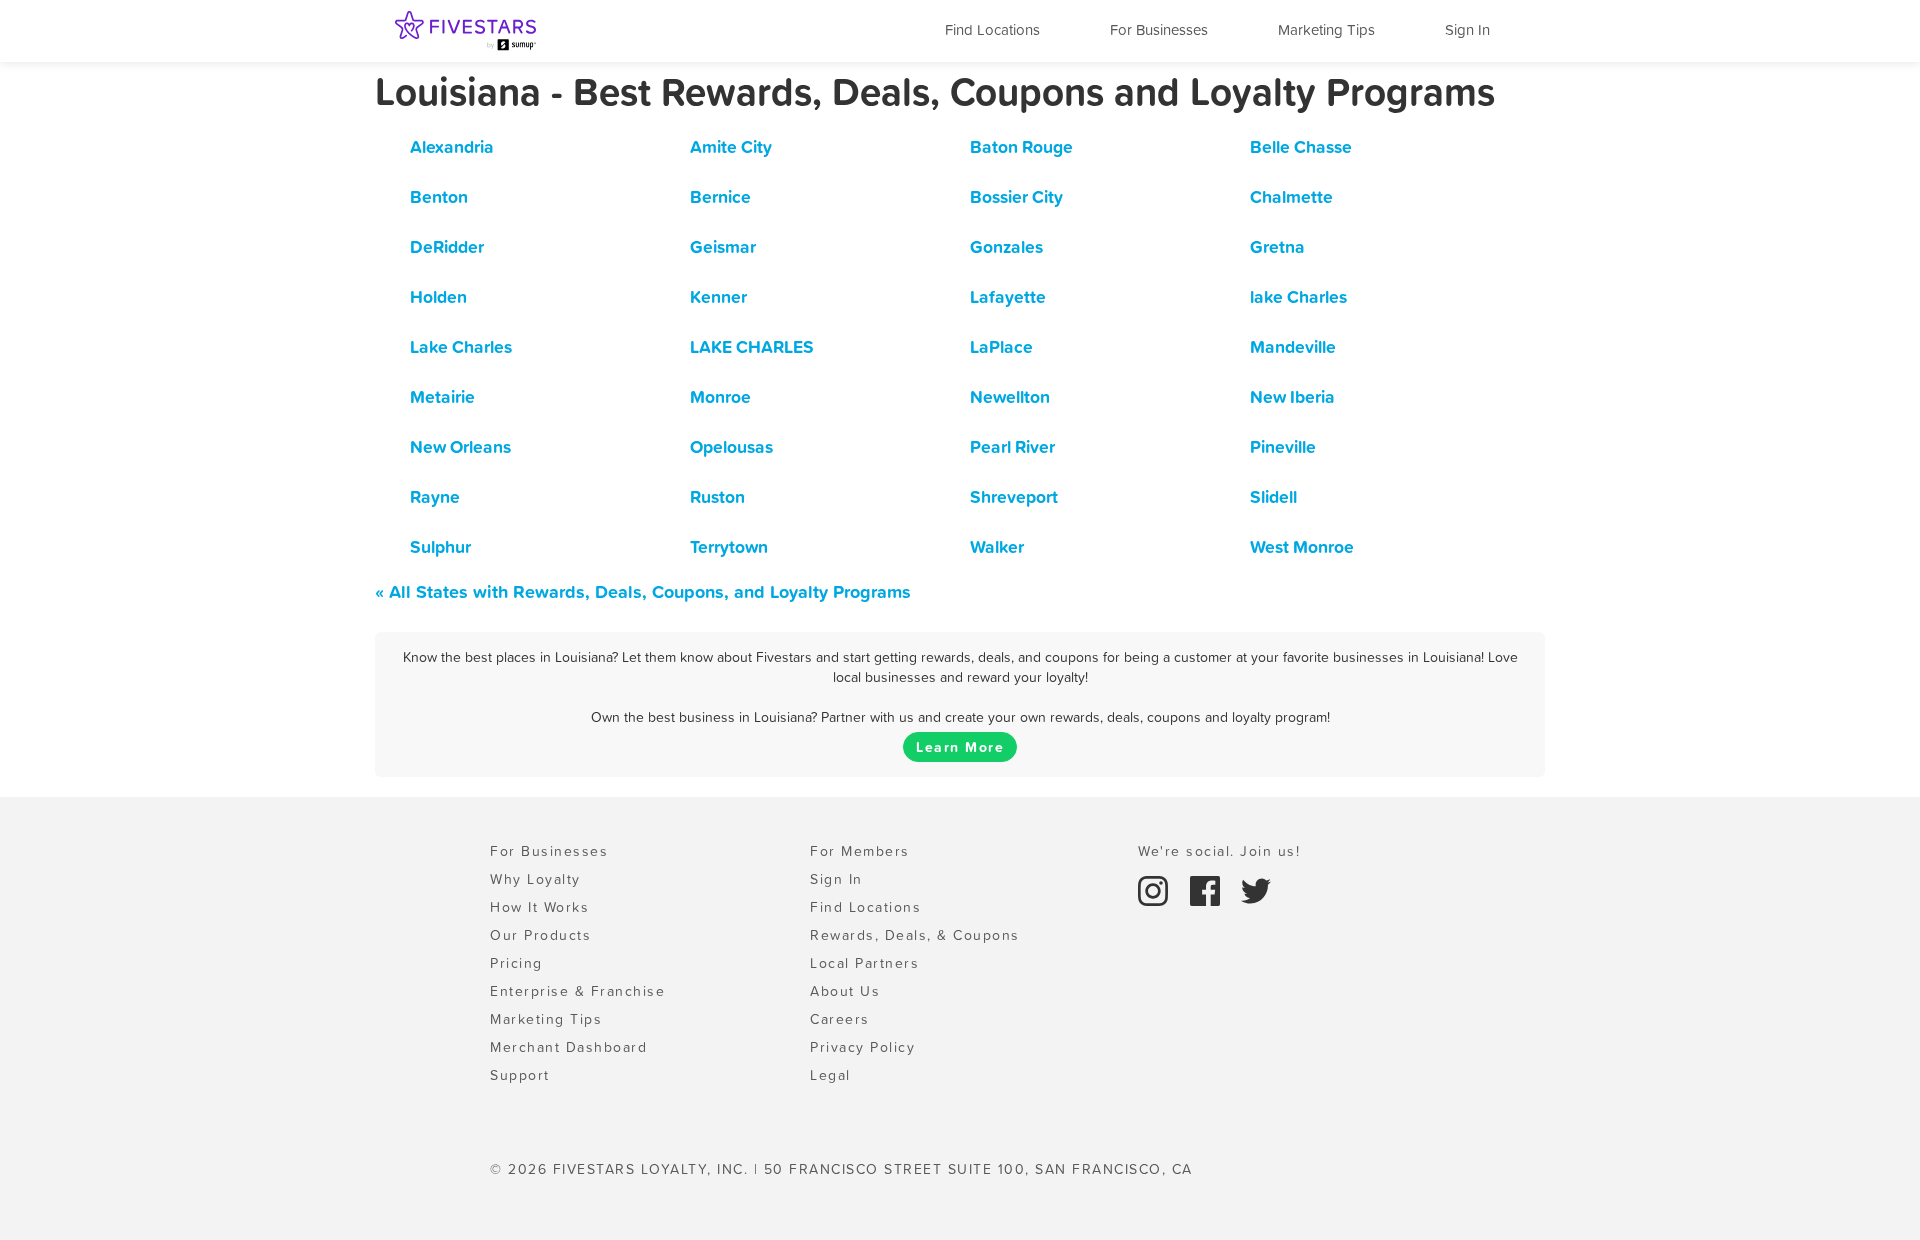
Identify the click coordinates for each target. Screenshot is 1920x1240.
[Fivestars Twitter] (1256, 889)
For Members (860, 851)
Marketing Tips (1326, 29)
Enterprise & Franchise (577, 991)
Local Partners (864, 963)
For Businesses (1159, 29)
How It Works (539, 907)
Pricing (516, 963)
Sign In (1467, 29)
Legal (830, 1075)
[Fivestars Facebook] (1208, 889)
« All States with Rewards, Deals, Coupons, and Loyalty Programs (643, 591)
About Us (845, 991)
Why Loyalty (535, 879)
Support (520, 1075)
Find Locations (992, 29)
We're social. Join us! (1219, 851)
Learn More (960, 747)
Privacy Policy (862, 1047)
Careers (840, 1019)
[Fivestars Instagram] (1156, 889)
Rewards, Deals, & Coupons (915, 935)
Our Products (540, 935)
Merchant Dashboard (568, 1047)
